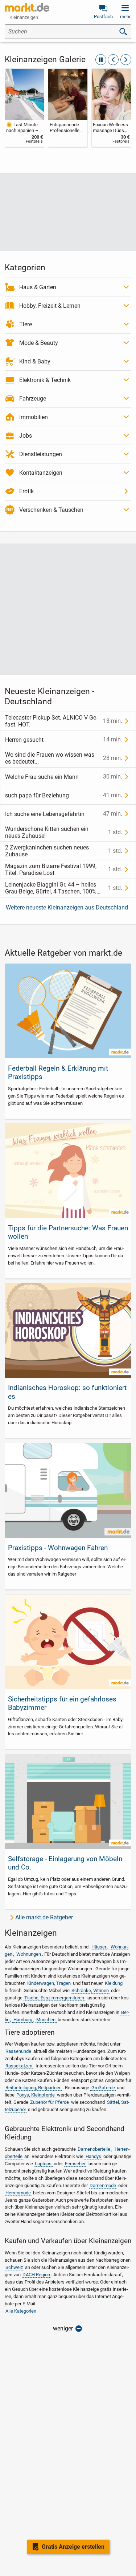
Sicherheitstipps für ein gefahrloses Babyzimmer (62, 1703)
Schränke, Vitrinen (90, 1990)
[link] (25, 108)
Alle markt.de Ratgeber (44, 1917)
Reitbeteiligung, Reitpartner (33, 2088)
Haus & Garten (38, 287)
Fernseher (75, 2164)
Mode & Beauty (39, 343)
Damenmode (103, 2185)
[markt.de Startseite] (27, 7)
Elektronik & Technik (45, 380)
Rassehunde (18, 2051)
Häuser (99, 1947)
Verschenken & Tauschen (51, 510)
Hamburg (23, 2020)
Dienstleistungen (41, 454)
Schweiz (14, 2267)
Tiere (26, 324)
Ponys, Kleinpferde (36, 2095)
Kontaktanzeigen (41, 473)
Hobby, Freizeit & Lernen (50, 306)
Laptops (43, 2164)
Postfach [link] (103, 17)
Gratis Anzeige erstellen (73, 2547)
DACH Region (36, 2275)
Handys (93, 2156)
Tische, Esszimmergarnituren (54, 1998)
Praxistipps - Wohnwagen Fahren (58, 1548)
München (46, 2020)
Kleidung (114, 1983)
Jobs (26, 436)
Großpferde (103, 2088)
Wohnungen (29, 1954)
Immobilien (34, 417)
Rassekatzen (19, 2066)
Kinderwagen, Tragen (49, 1983)
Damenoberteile (94, 2149)
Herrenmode (18, 2193)
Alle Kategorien (21, 2311)
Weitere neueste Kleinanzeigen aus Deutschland (67, 907)
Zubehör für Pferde (50, 2102)
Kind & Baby (35, 361)
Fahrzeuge (33, 399)
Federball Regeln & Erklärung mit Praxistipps (58, 1072)
